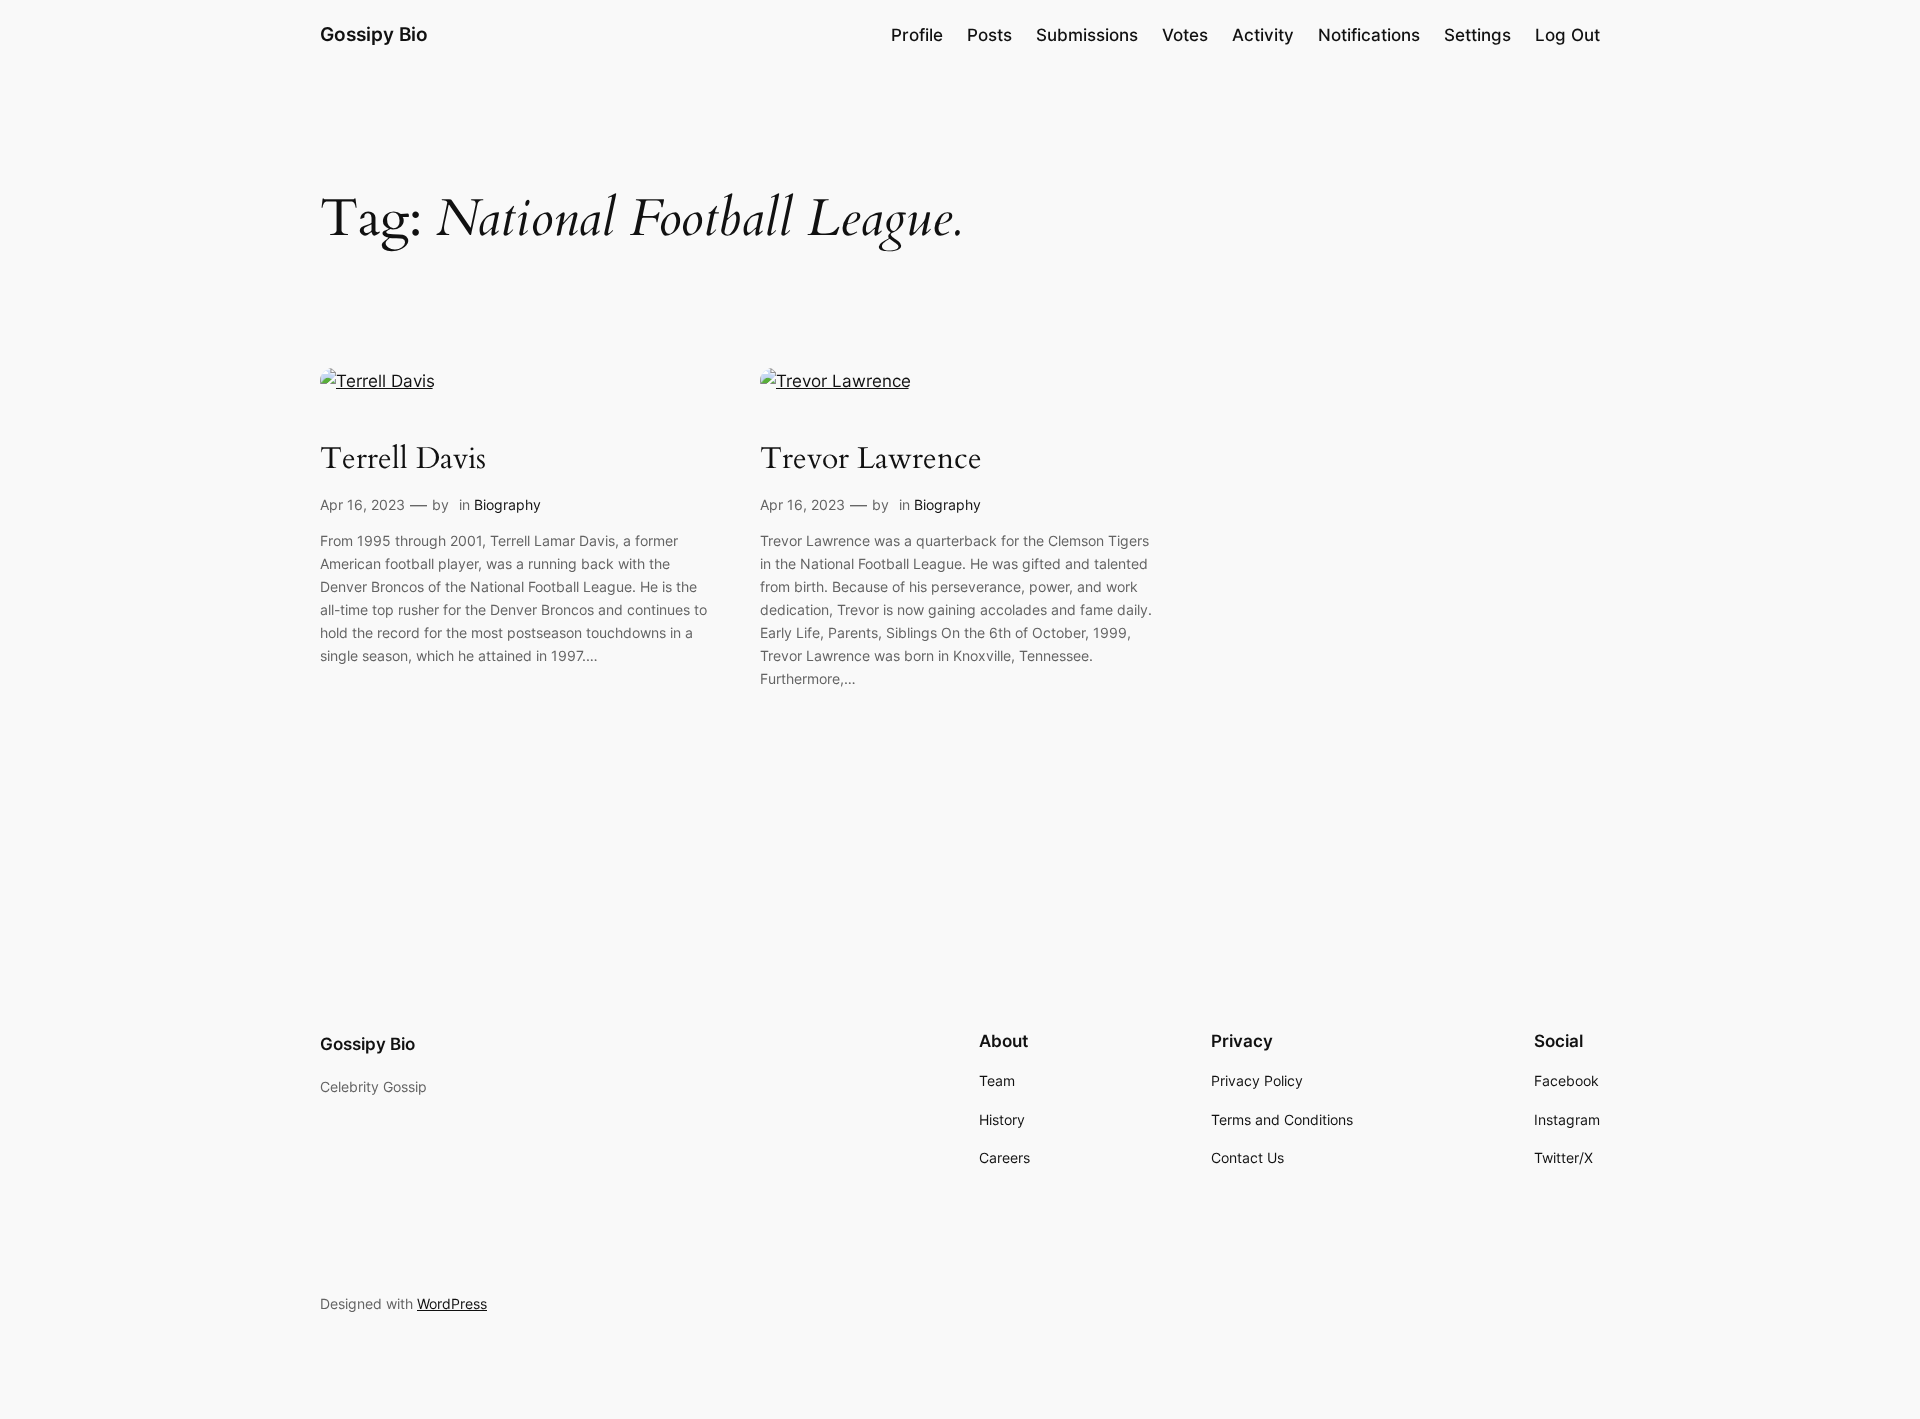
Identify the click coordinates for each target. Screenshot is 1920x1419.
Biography (507, 504)
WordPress (452, 1303)
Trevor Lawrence (871, 460)
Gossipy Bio (374, 34)
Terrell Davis (403, 460)
